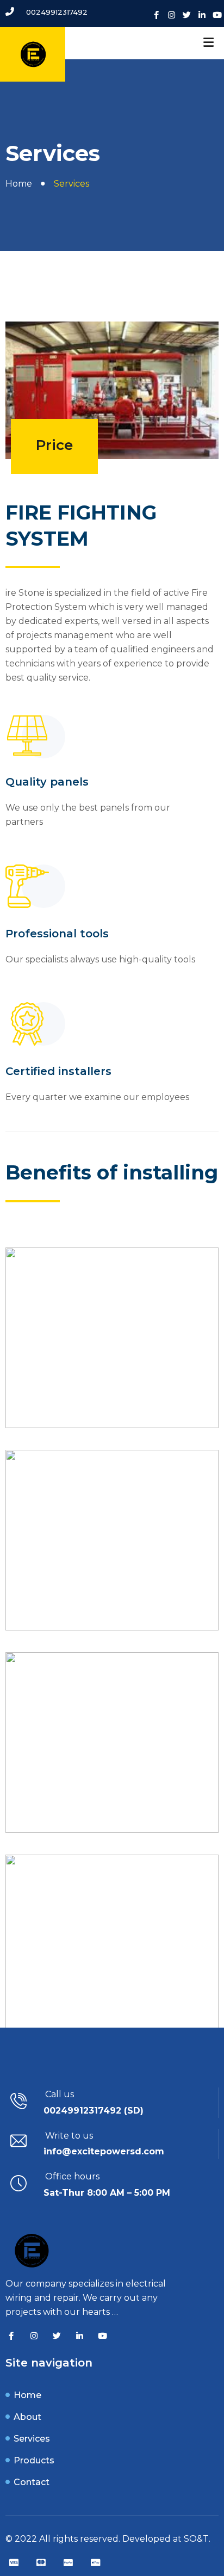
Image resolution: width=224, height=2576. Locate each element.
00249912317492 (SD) (94, 2111)
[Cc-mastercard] (41, 2562)
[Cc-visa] (14, 2562)
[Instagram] (172, 15)
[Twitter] (187, 15)
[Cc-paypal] (68, 2562)
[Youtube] (217, 15)
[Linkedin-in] (202, 15)
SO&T (196, 2539)
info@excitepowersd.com (104, 2151)
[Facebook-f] (156, 15)
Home (19, 184)
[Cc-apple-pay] (95, 2562)
